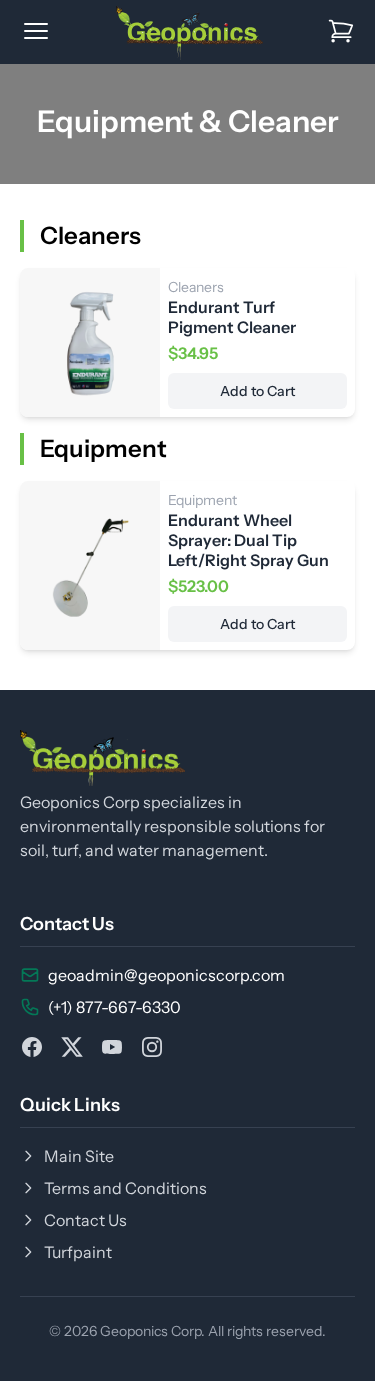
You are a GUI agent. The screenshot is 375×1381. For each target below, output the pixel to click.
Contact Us (85, 1220)
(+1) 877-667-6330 (114, 1007)
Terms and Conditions (125, 1188)
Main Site (79, 1156)
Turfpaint (78, 1252)
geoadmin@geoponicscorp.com (166, 975)
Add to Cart (257, 391)
